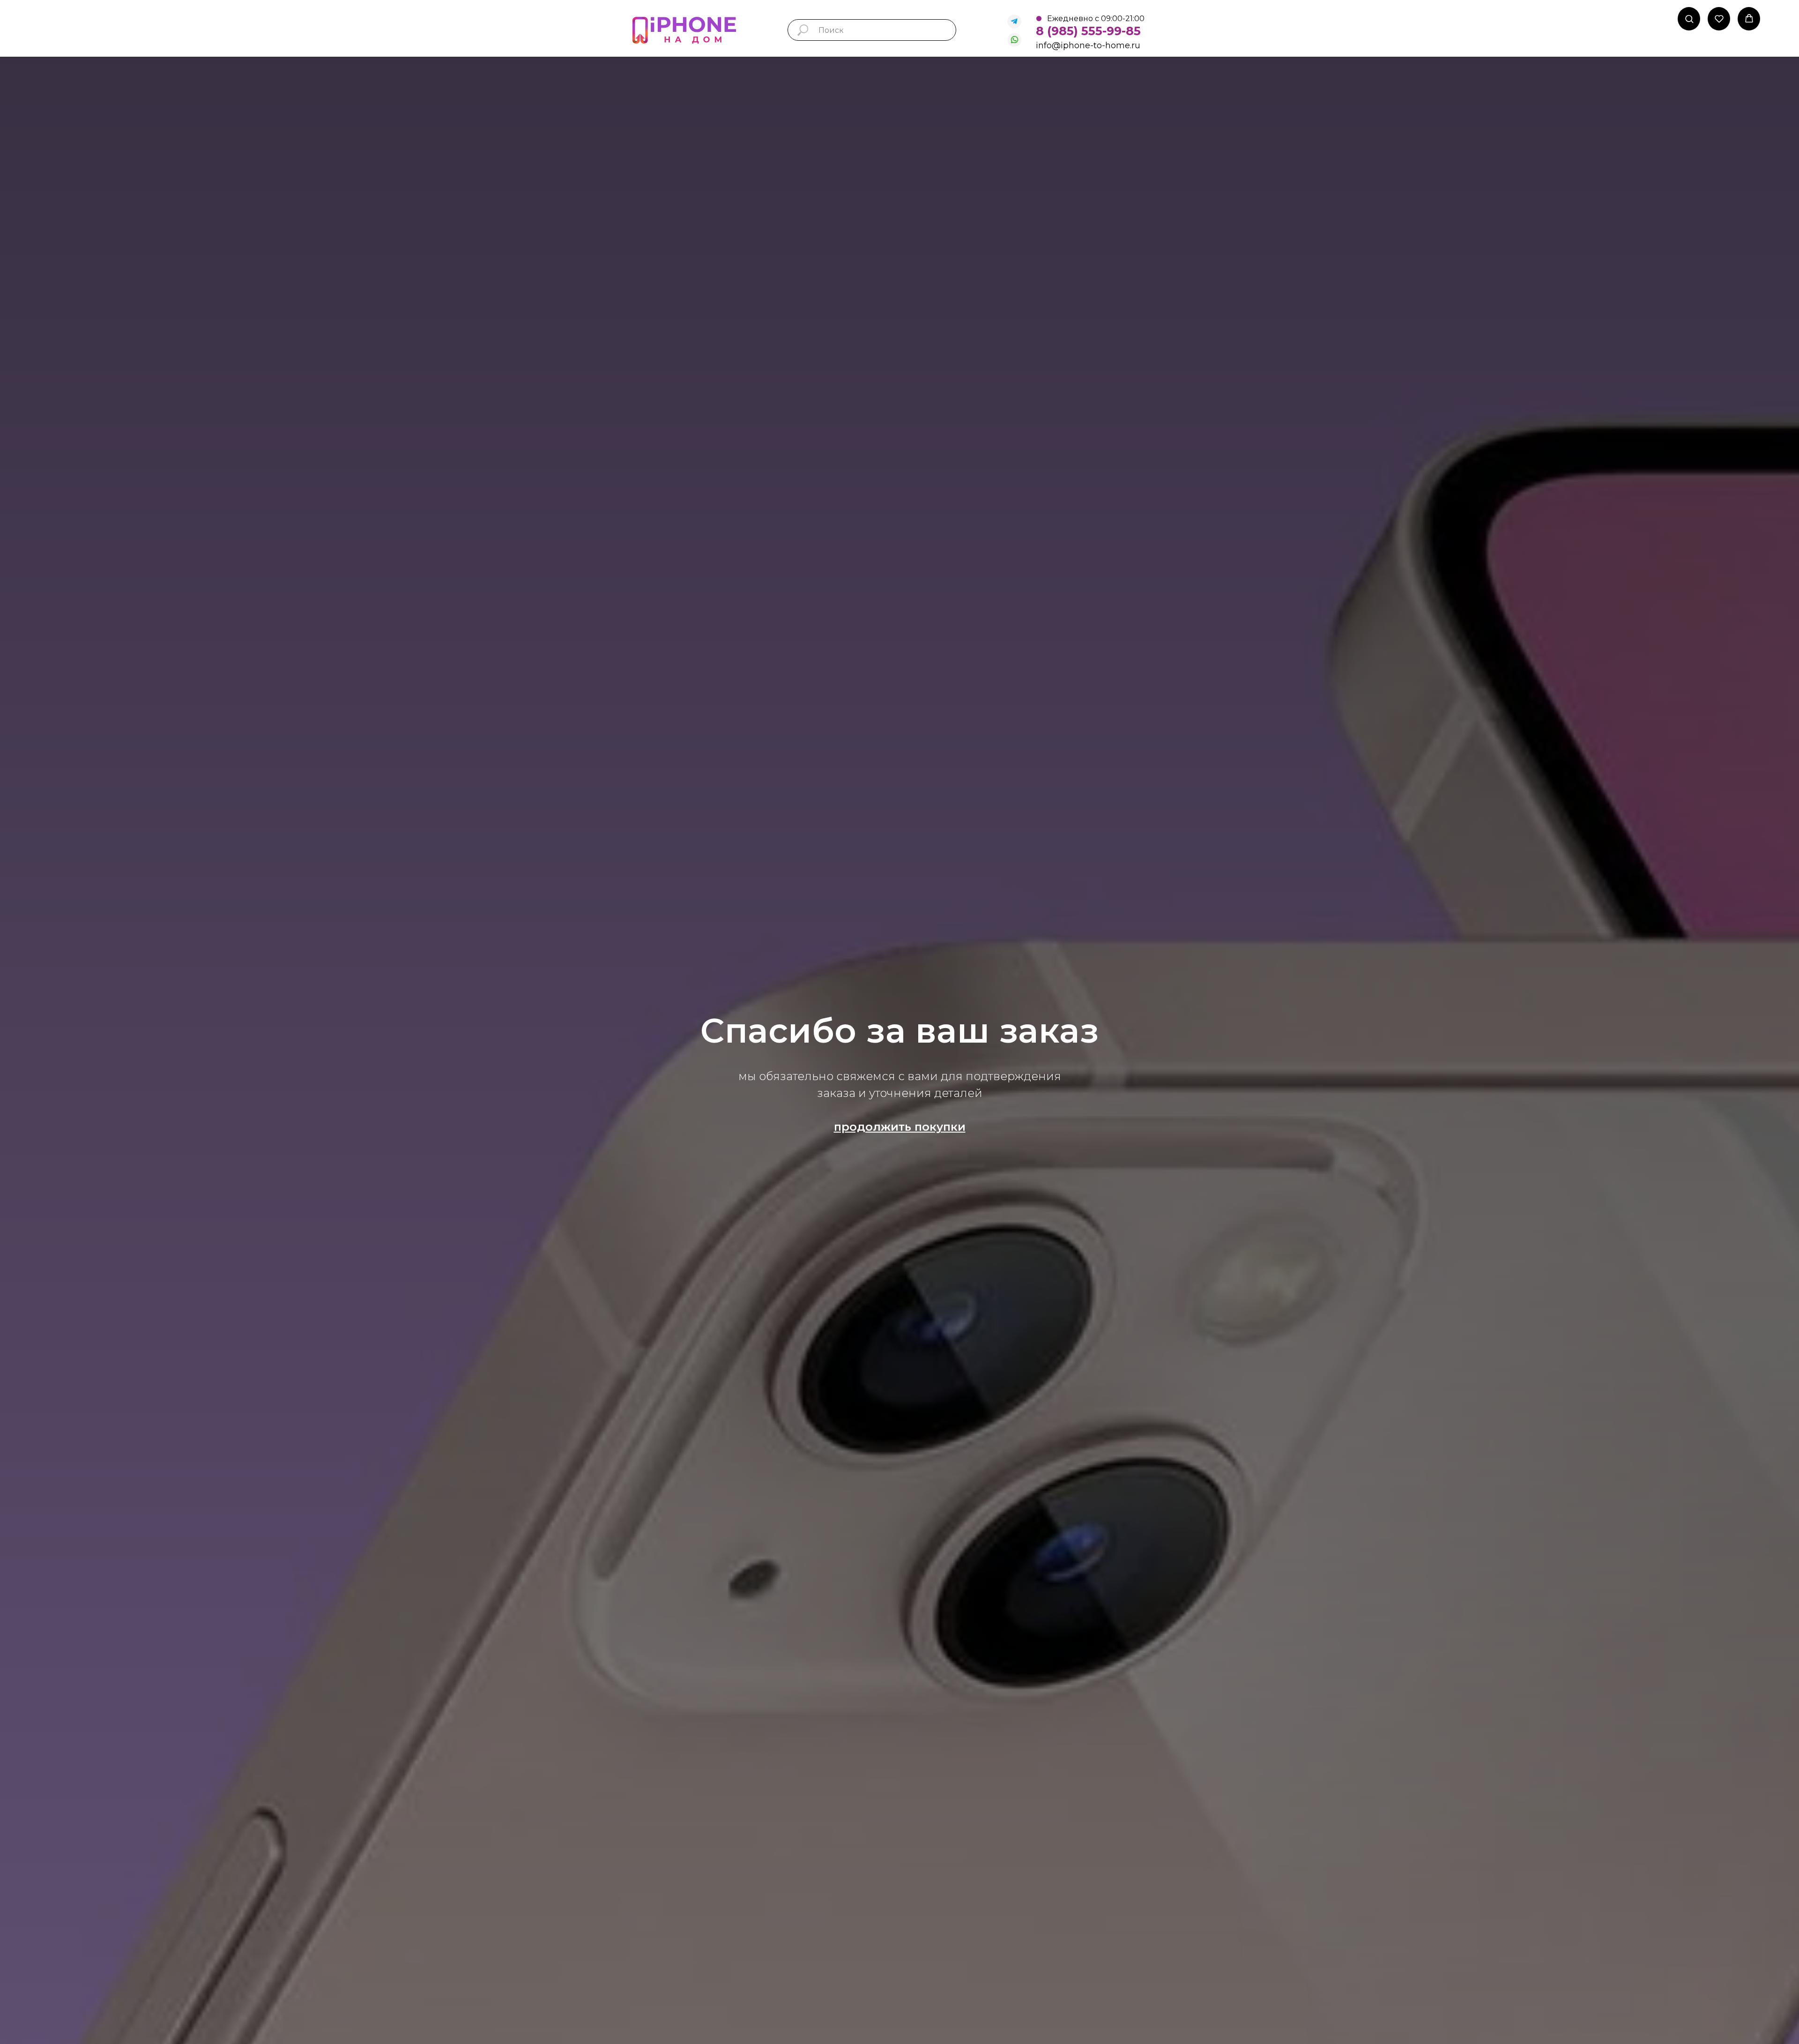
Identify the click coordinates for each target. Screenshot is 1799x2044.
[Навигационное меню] (1785, 19)
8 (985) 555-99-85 (1088, 31)
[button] (1689, 19)
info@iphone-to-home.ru (1088, 45)
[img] (1014, 22)
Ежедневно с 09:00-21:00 (1096, 19)
